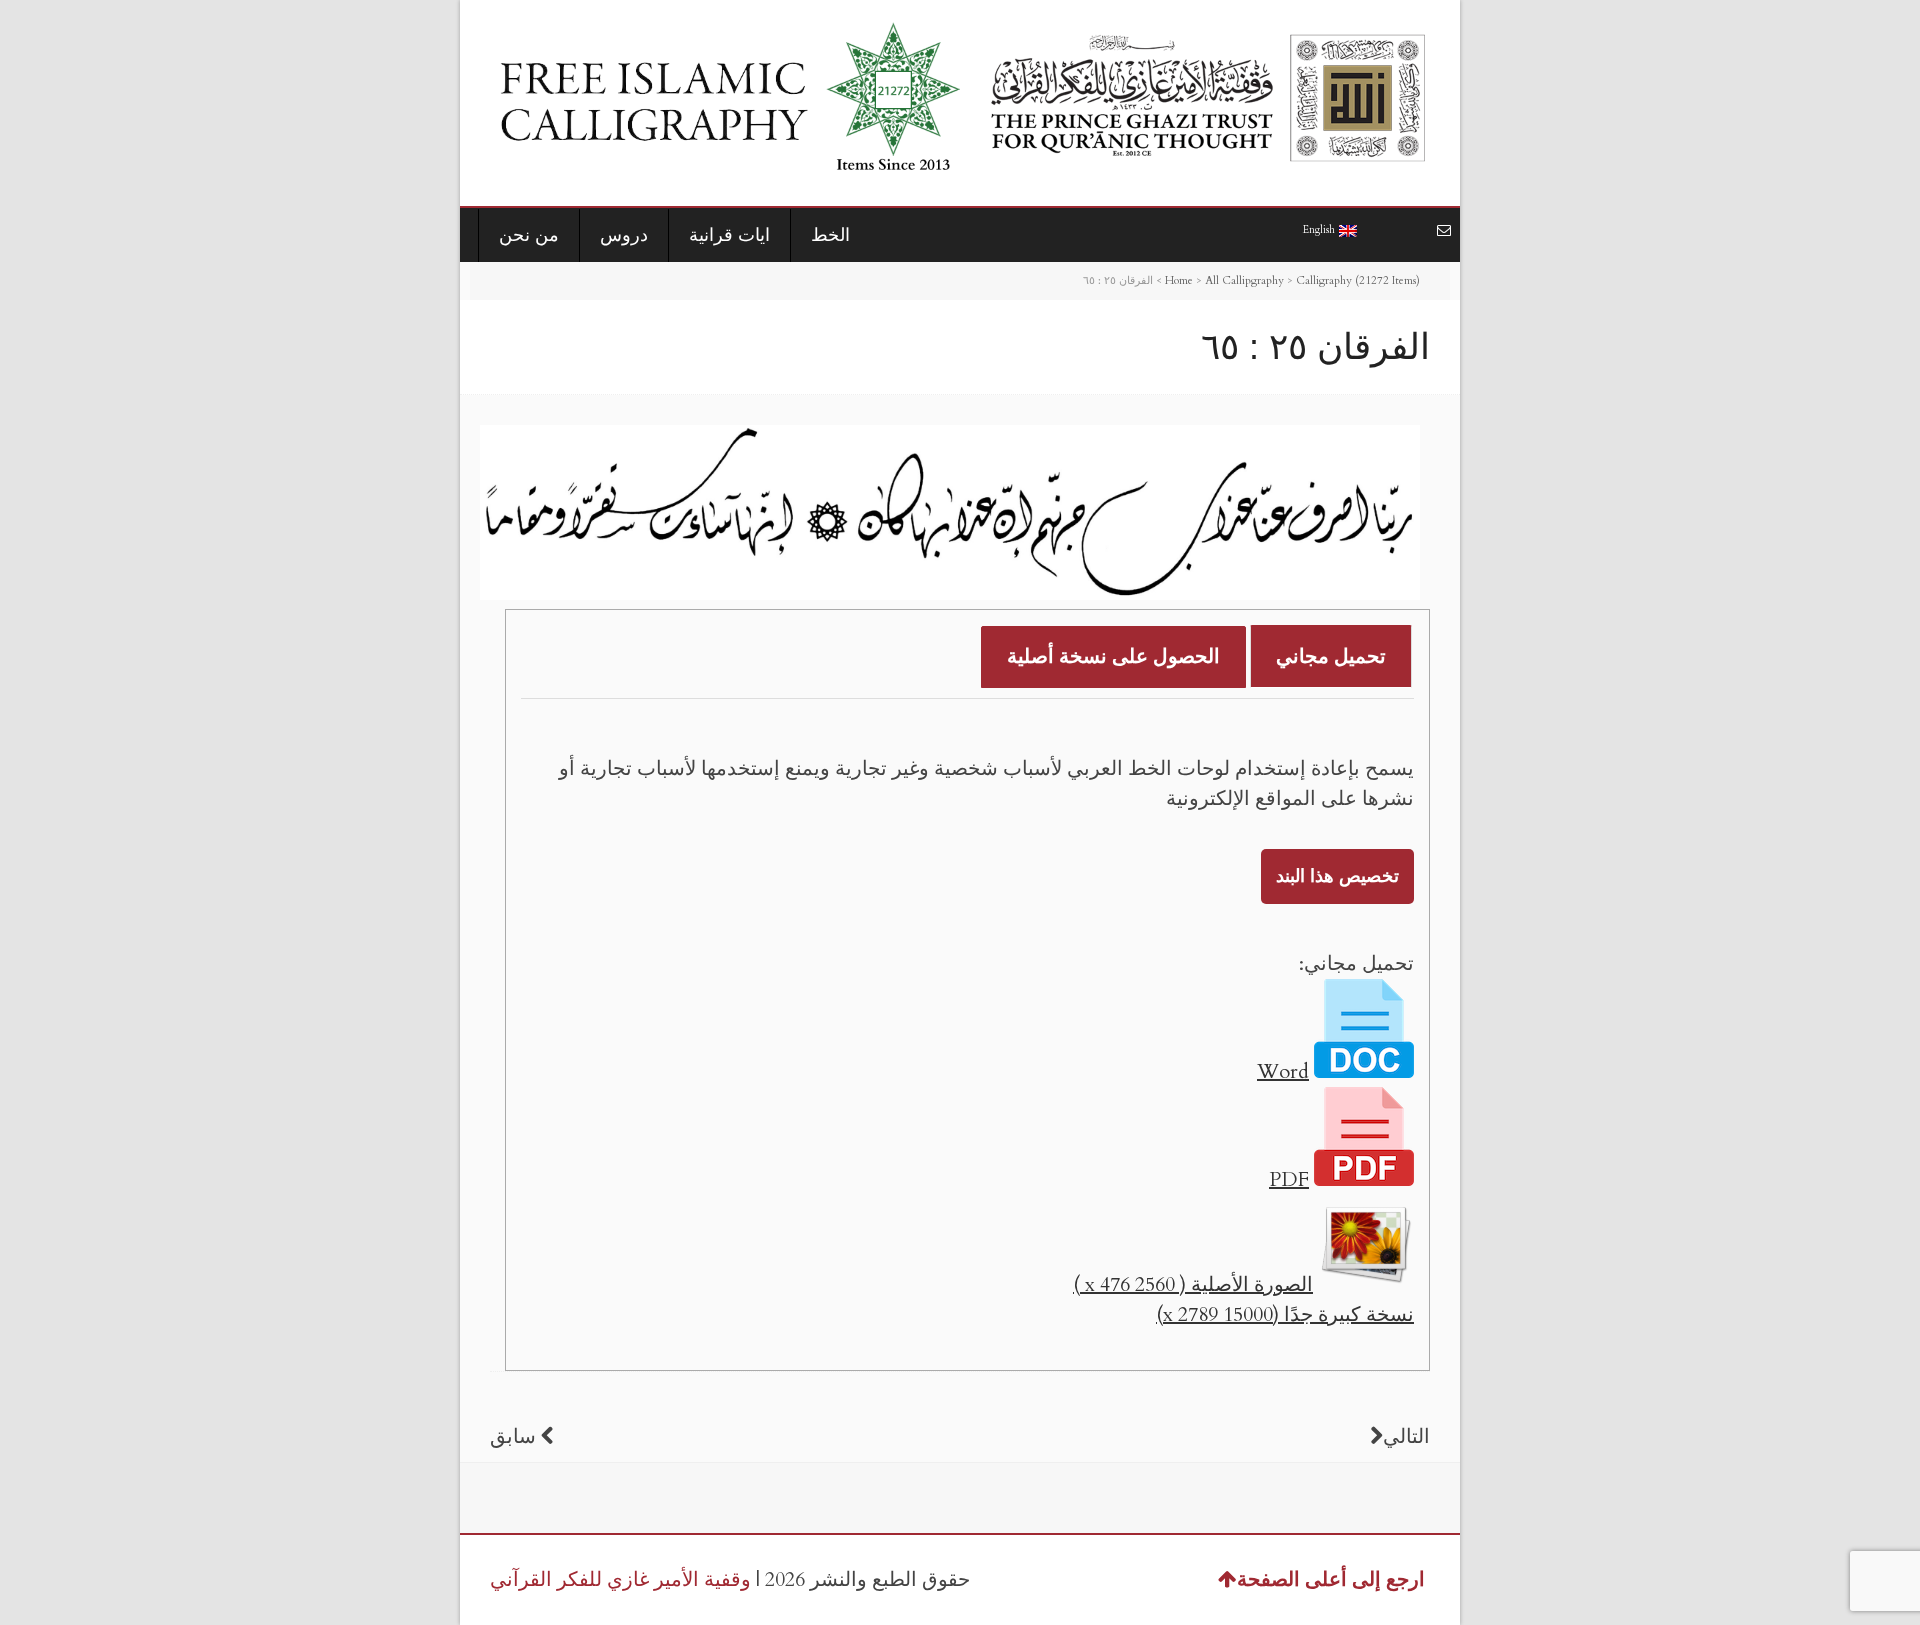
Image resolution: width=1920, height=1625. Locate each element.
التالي (1406, 1436)
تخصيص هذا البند (1337, 876)
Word (1283, 1071)
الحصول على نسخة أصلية (1113, 656)
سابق (513, 1436)
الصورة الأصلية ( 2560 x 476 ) (1193, 1284)
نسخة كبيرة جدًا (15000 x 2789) (1285, 1314)
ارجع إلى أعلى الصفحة (1331, 1579)
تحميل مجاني (1331, 656)
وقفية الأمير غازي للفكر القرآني (620, 1579)
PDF (1289, 1179)
